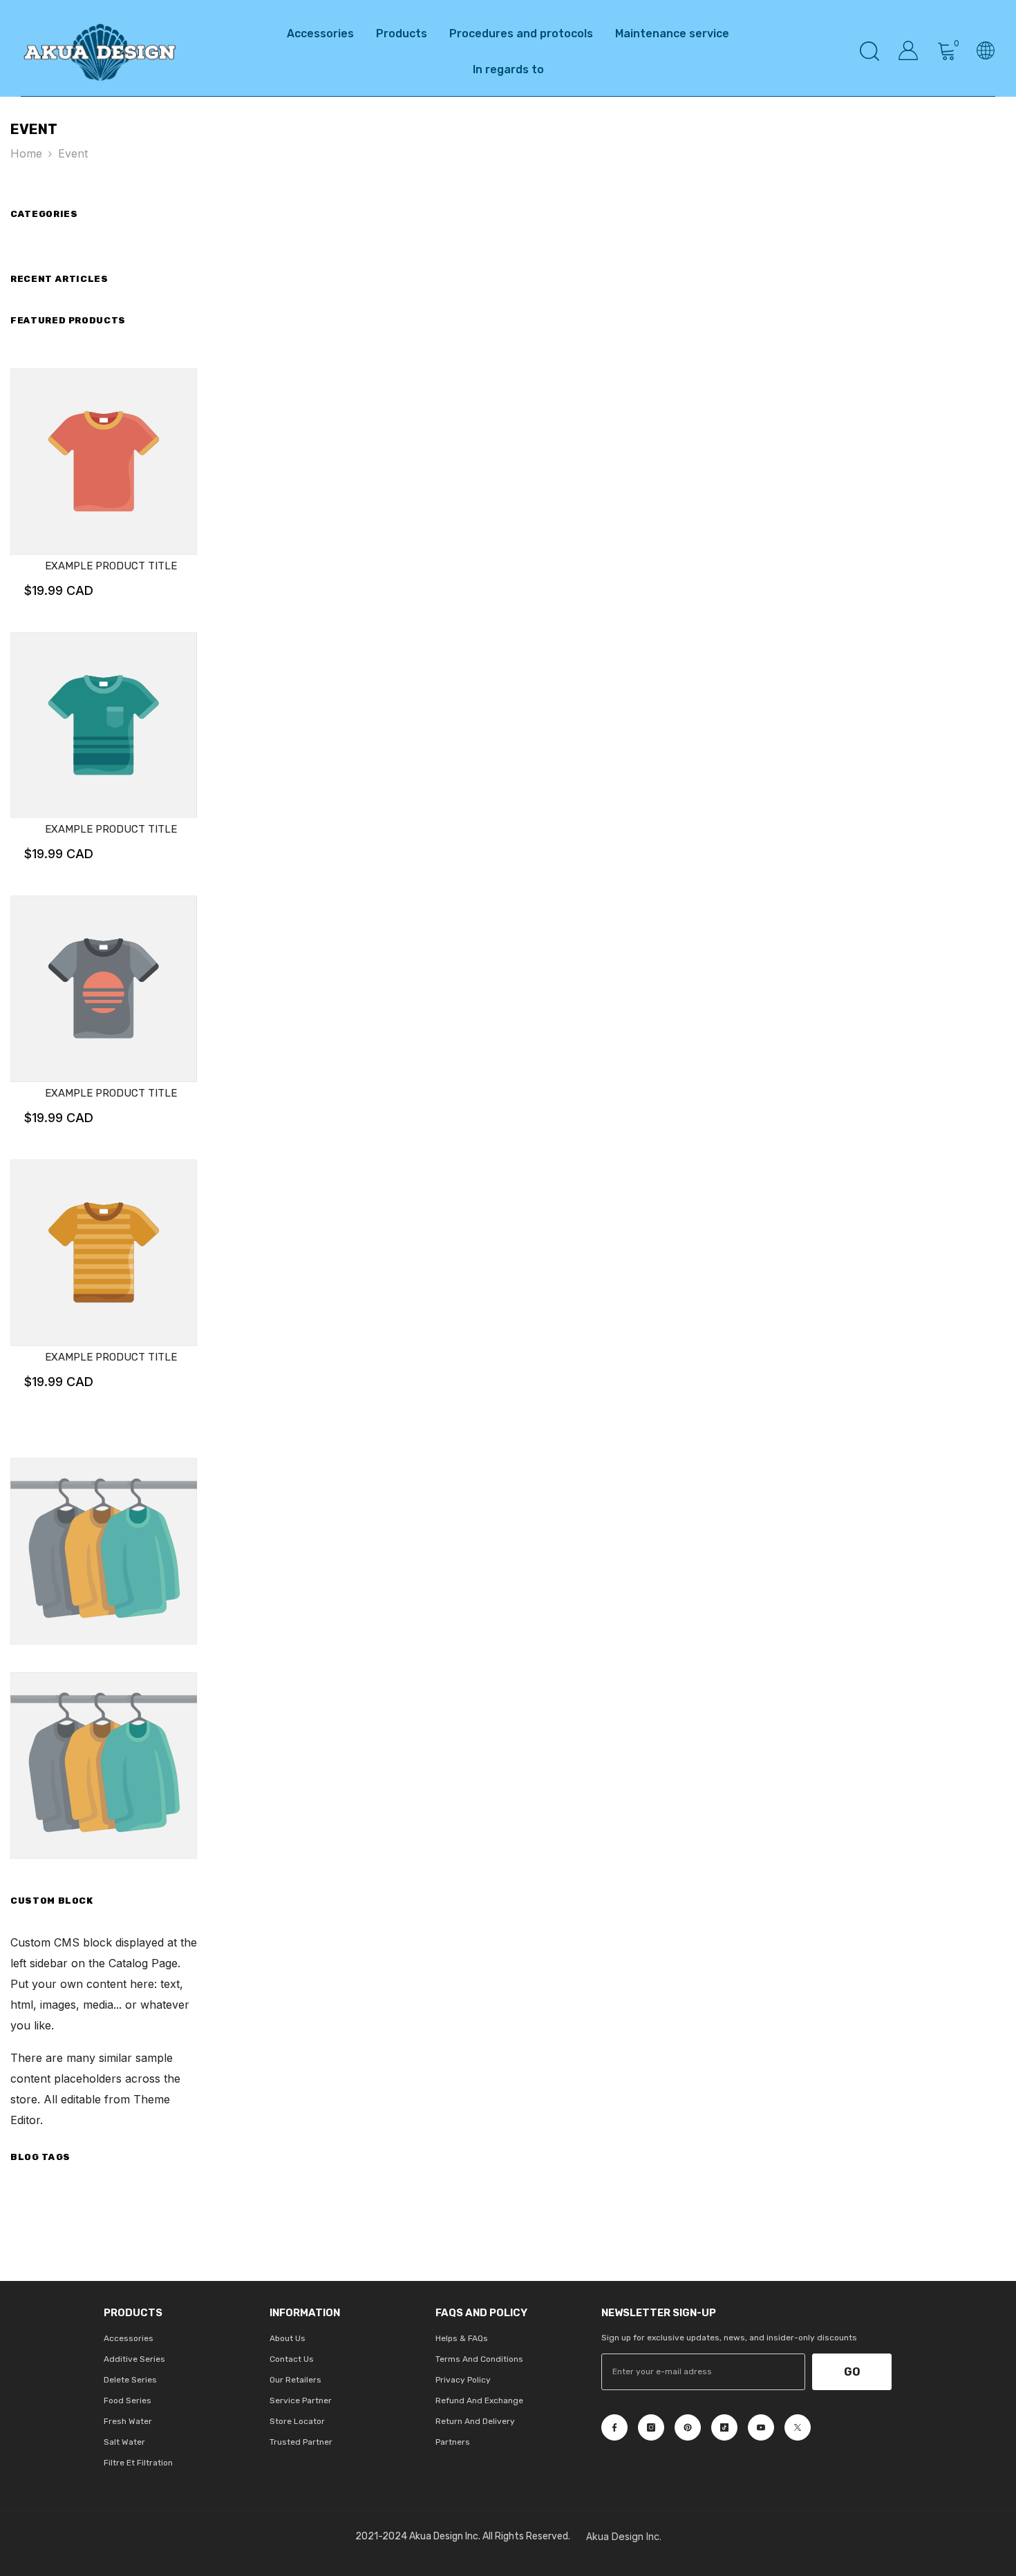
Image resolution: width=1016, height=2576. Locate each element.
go (852, 2372)
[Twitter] (798, 2427)
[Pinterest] (688, 2427)
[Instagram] (651, 2427)
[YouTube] (761, 2427)
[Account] (908, 50)
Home (26, 153)
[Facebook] (614, 2427)
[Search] (869, 51)
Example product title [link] (111, 566)
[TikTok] (724, 2427)
